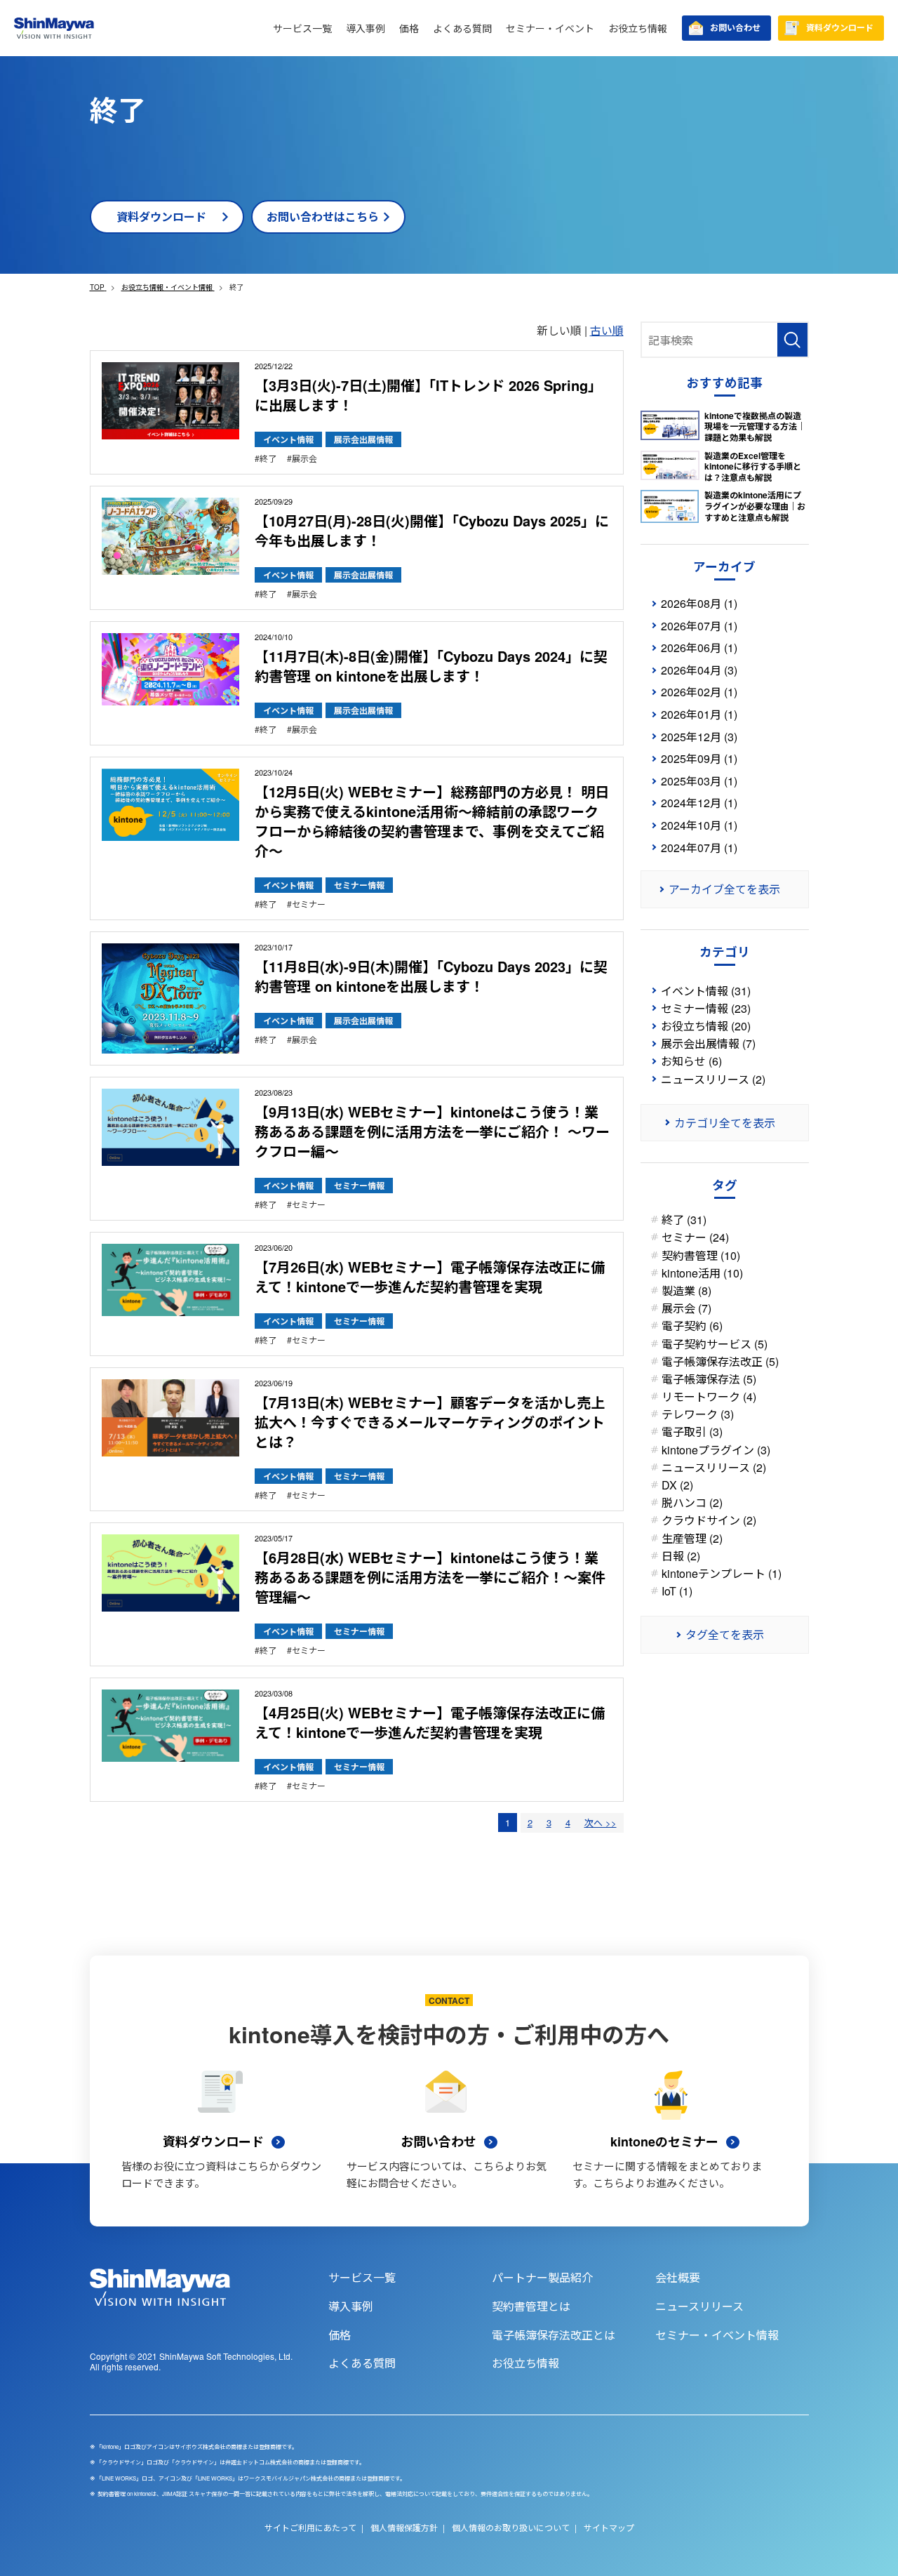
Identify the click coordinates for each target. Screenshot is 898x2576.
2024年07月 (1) (699, 848)
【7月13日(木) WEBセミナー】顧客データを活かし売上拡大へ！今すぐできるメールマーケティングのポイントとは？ (430, 1422)
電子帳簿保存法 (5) (709, 1379)
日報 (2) (681, 1556)
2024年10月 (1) (699, 825)
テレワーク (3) (698, 1414)
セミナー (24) (695, 1237)
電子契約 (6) (692, 1326)
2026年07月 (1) (699, 626)
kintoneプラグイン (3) (716, 1450)
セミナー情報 (359, 885)
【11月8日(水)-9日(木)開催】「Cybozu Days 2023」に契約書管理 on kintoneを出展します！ (431, 976)
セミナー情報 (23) (706, 1008)
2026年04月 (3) (699, 670)
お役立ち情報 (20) (706, 1026)
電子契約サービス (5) (715, 1344)
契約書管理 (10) (701, 1255)
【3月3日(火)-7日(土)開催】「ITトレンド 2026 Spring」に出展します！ (428, 395)
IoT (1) (677, 1591)
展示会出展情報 (363, 439)
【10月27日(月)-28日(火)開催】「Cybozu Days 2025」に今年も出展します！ (432, 530)
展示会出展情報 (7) (708, 1043)
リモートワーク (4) (709, 1396)
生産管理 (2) (692, 1538)
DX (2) (677, 1485)
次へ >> (601, 1823)
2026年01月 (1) (699, 714)
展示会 (304, 458)
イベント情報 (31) (706, 991)
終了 (268, 458)
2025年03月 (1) (699, 781)
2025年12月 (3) (699, 737)
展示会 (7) (686, 1308)
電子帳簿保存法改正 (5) (720, 1361)
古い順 (607, 330)
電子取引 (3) (692, 1432)
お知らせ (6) (691, 1061)
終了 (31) (684, 1220)
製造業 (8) (686, 1290)
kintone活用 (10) (702, 1273)
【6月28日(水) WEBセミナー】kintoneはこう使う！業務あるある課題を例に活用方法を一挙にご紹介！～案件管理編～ (430, 1577)
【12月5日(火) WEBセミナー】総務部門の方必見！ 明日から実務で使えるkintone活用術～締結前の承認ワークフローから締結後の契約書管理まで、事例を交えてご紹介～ (432, 821)
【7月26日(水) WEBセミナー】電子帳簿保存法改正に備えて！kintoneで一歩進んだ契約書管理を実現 (430, 1276)
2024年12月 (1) (699, 803)
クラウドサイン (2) (709, 1520)
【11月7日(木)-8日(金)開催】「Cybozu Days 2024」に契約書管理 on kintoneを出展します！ (431, 666)
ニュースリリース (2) (713, 1079)
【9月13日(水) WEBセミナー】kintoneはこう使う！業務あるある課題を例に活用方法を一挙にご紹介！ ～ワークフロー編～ (432, 1131)
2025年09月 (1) (699, 758)
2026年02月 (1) (699, 692)
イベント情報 (288, 439)
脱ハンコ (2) (692, 1502)
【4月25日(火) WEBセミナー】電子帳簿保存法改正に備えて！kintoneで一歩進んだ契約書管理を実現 (430, 1722)
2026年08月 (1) (699, 603)
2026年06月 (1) (699, 648)
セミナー (309, 904)
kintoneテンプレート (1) (722, 1573)
